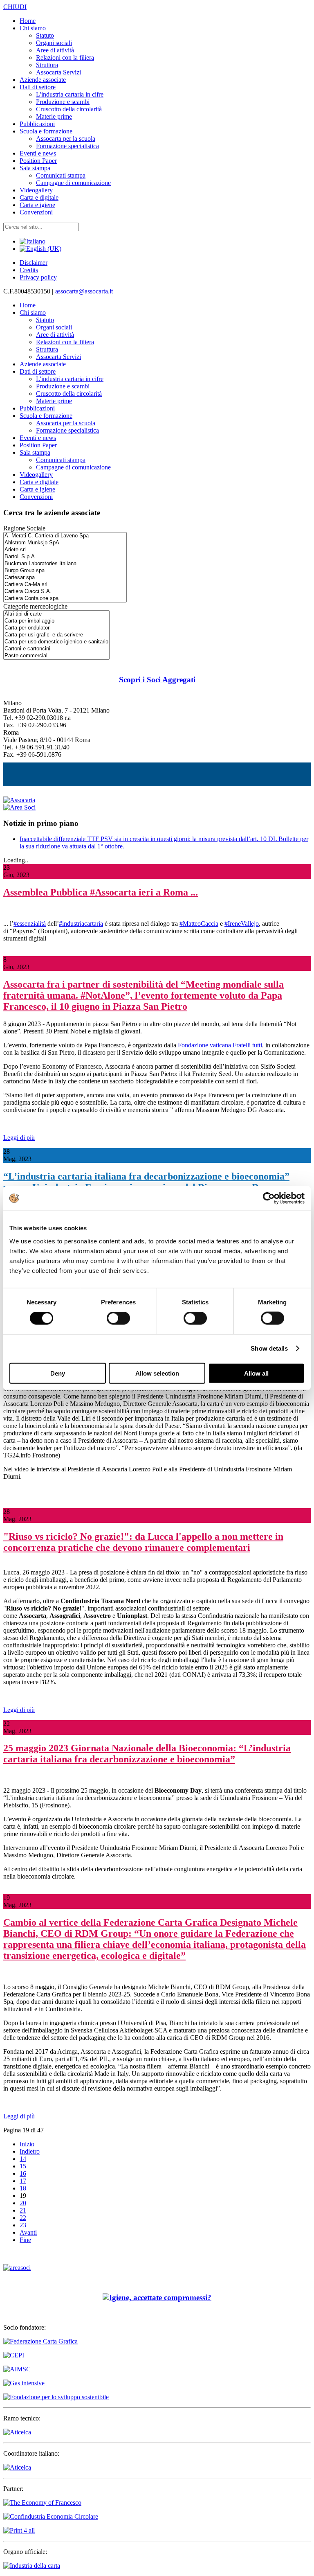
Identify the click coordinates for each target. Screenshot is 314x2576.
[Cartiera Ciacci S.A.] (65, 592)
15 (23, 2166)
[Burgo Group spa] (65, 571)
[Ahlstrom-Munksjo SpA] (65, 543)
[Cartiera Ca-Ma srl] (65, 585)
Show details (269, 1348)
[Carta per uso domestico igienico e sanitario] (56, 642)
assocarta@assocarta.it (84, 291)
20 (23, 2203)
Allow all (256, 1373)
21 (23, 2210)
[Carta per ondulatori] (56, 628)
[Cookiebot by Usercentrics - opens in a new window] (269, 1198)
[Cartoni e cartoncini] (56, 649)
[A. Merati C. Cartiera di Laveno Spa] (65, 536)
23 (23, 2225)
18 (23, 2188)
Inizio (27, 2144)
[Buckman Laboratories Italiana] (65, 564)
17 (23, 2181)
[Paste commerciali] (56, 656)
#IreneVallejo (242, 924)
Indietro (30, 2151)
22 (23, 2218)
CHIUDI (15, 7)
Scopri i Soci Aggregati (157, 680)
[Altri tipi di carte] (56, 614)
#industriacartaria (81, 924)
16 (23, 2173)
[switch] (118, 1318)
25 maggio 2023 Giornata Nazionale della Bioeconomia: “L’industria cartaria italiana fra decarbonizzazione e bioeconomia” (147, 1754)
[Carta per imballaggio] (56, 621)
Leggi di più (19, 1138)
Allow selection (157, 1373)
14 (23, 2159)
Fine (25, 2240)
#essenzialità (30, 924)
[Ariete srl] (65, 550)
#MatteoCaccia (199, 924)
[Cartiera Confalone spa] (65, 599)
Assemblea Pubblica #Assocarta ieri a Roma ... (101, 892)
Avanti (28, 2232)
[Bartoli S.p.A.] (65, 557)
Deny (58, 1373)
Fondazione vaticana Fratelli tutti (220, 1045)
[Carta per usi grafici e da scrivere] (56, 635)
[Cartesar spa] (65, 578)
